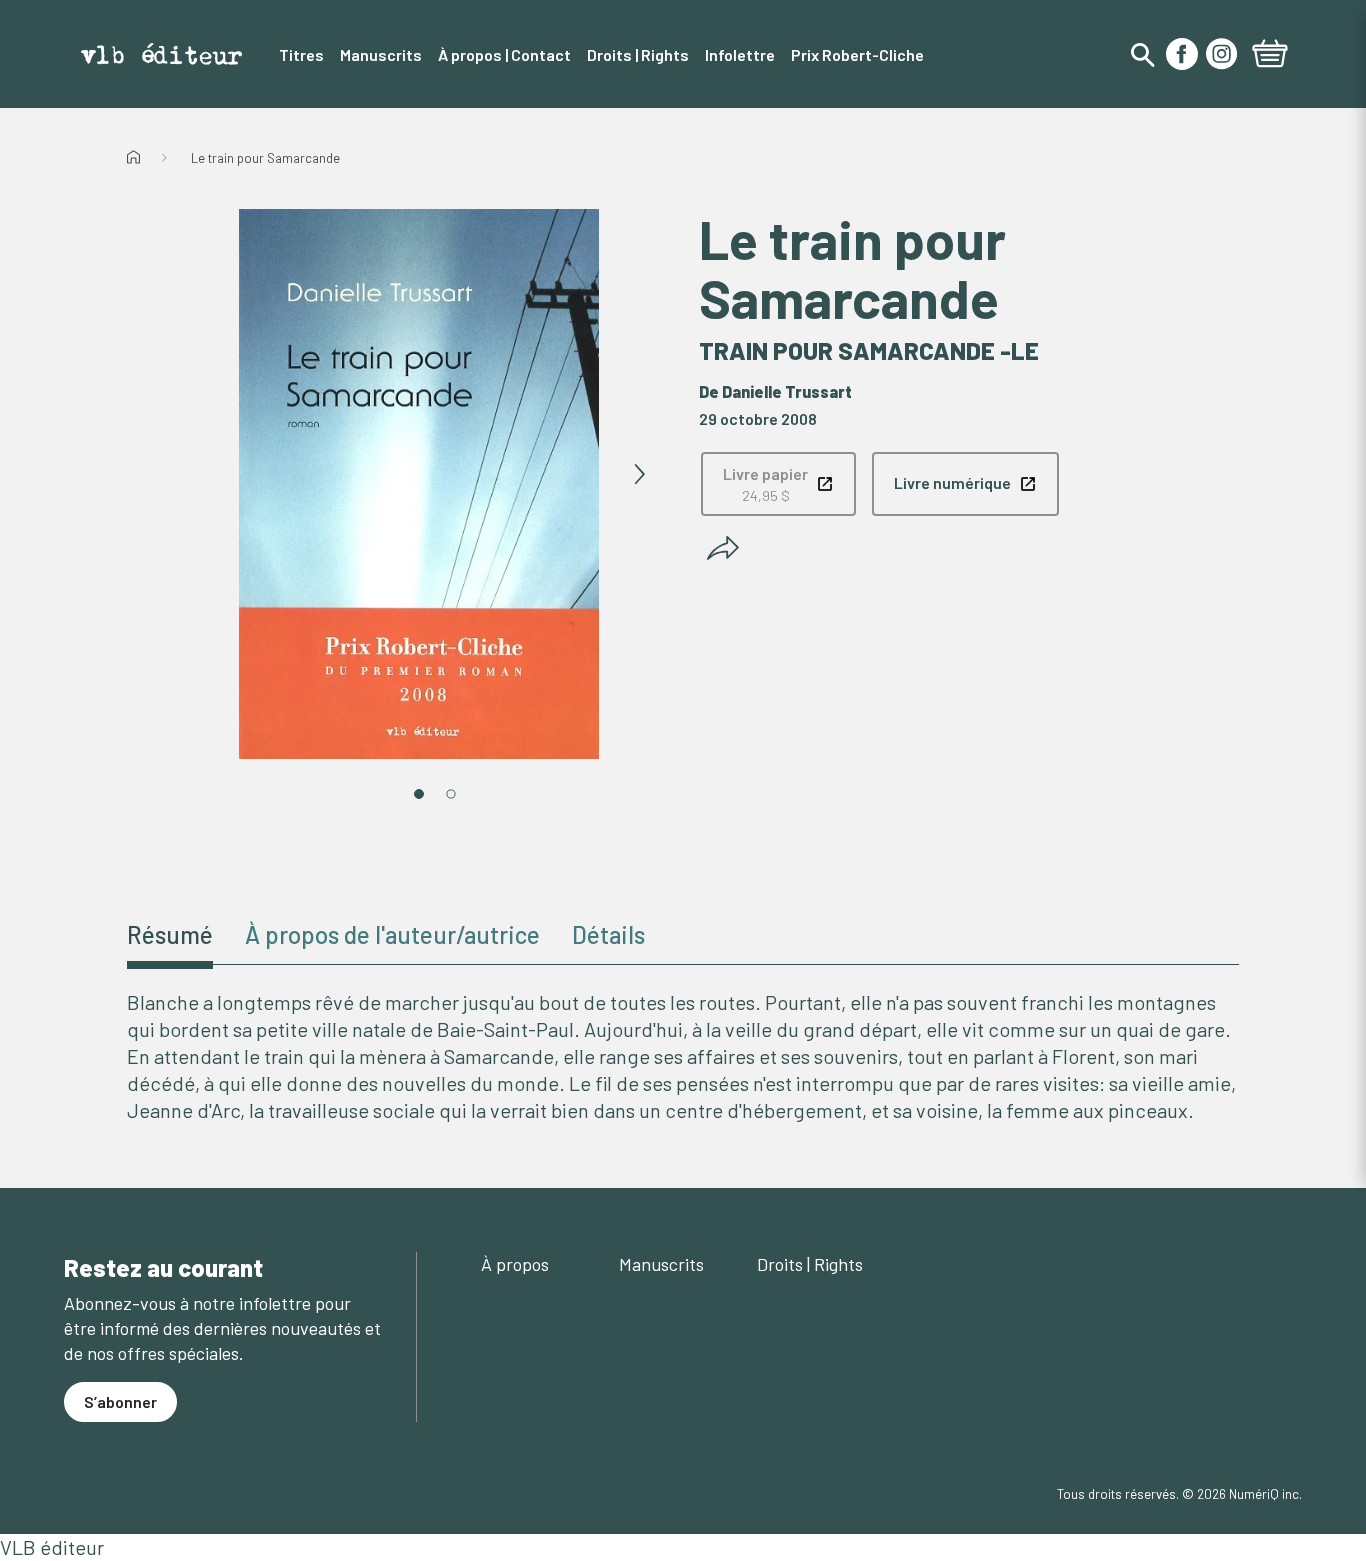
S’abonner (120, 1401)
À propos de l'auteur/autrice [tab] (392, 934)
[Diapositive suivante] (639, 475)
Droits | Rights (810, 1264)
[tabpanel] (683, 1056)
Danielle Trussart (787, 391)
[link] (778, 484)
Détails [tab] (608, 934)
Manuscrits (661, 1264)
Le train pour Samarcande (265, 158)
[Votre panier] (1270, 56)
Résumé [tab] (170, 934)
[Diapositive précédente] (199, 475)
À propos (515, 1264)
